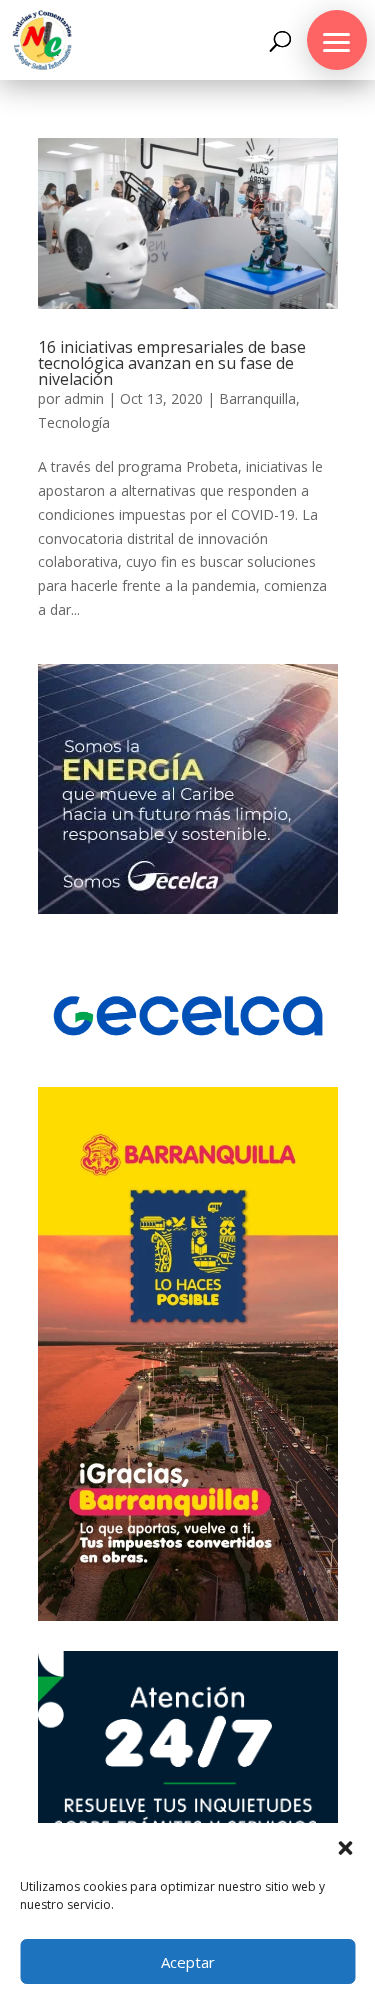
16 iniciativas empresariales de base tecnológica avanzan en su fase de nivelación (172, 363)
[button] (345, 1848)
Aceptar (188, 1962)
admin (84, 398)
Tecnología (74, 422)
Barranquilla (257, 398)
